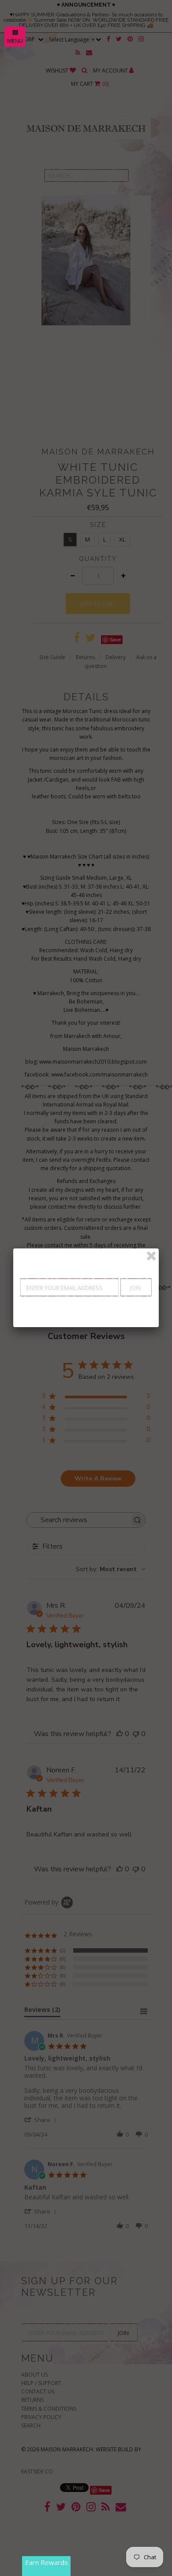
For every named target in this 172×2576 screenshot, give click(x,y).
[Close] (151, 1256)
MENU (15, 41)
